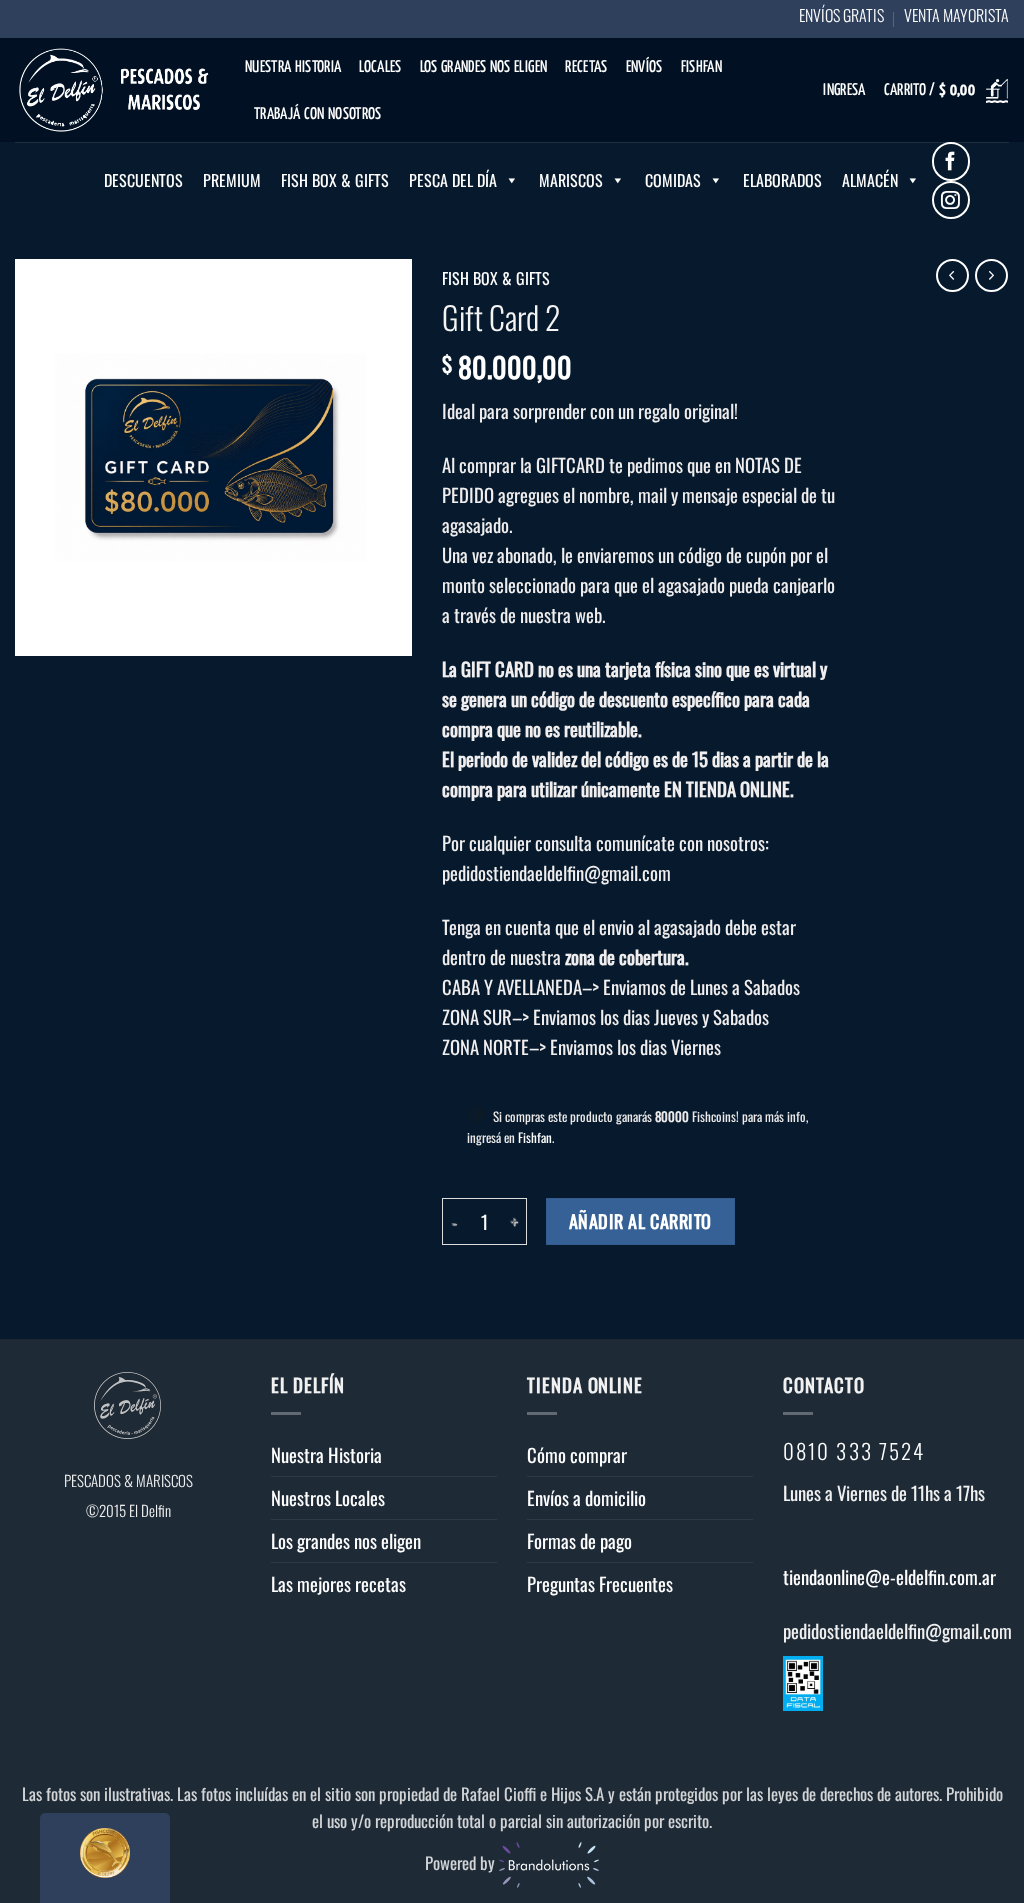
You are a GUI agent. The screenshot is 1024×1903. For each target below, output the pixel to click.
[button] (844, 91)
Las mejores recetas (338, 1583)
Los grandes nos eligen (483, 67)
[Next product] (952, 275)
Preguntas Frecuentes (600, 1583)
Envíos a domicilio (586, 1497)
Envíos (644, 67)
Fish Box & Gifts (335, 180)
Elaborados (782, 180)
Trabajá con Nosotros (318, 114)
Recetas (586, 67)
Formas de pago (579, 1540)
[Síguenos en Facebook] (951, 161)
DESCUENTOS (143, 180)
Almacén (870, 180)
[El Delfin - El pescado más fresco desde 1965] (115, 90)
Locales (380, 67)
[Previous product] (991, 275)
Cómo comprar (577, 1454)
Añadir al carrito (640, 1220)
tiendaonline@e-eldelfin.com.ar (889, 1576)
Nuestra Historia (293, 67)
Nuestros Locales (328, 1497)
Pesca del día (453, 180)
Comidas (673, 180)
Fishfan (701, 67)
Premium (232, 180)
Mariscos (571, 180)
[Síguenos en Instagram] (951, 200)
